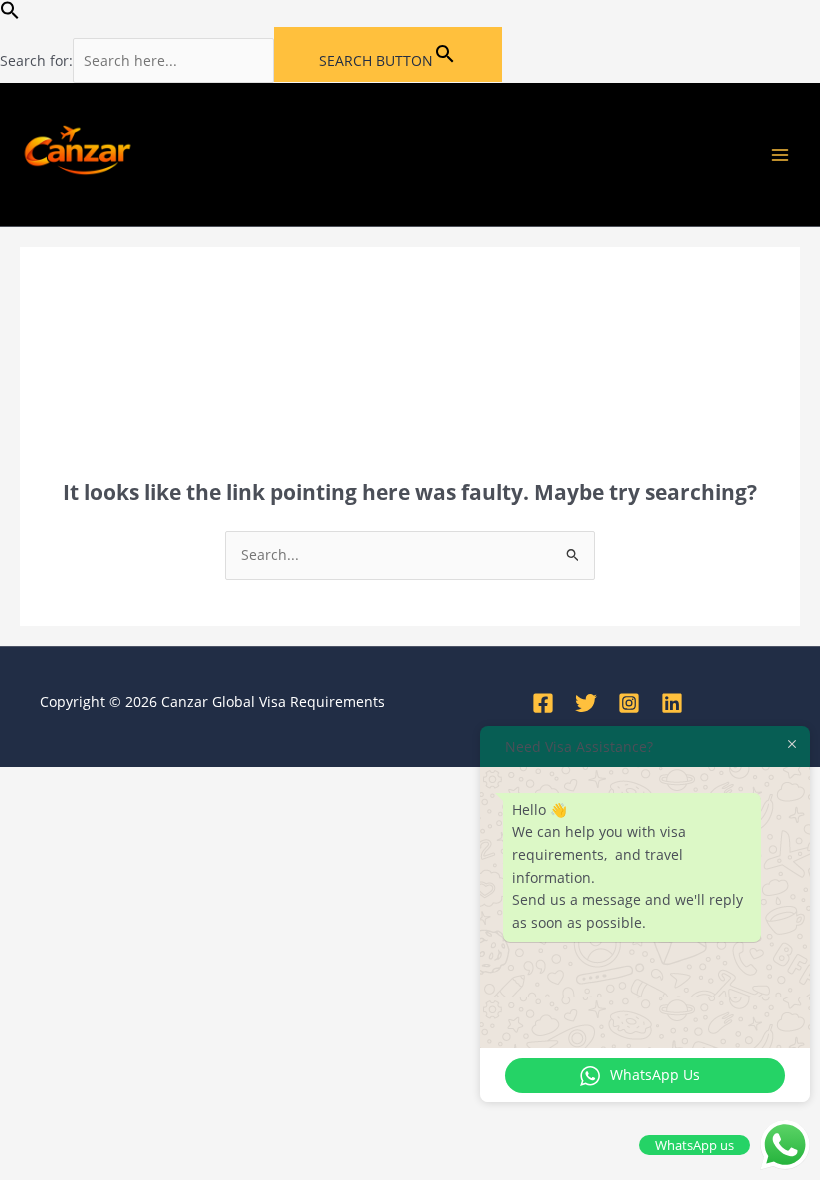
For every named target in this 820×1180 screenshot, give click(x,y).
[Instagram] (629, 703)
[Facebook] (543, 703)
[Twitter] (586, 703)
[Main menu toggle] (780, 154)
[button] (10, 14)
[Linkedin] (672, 703)
